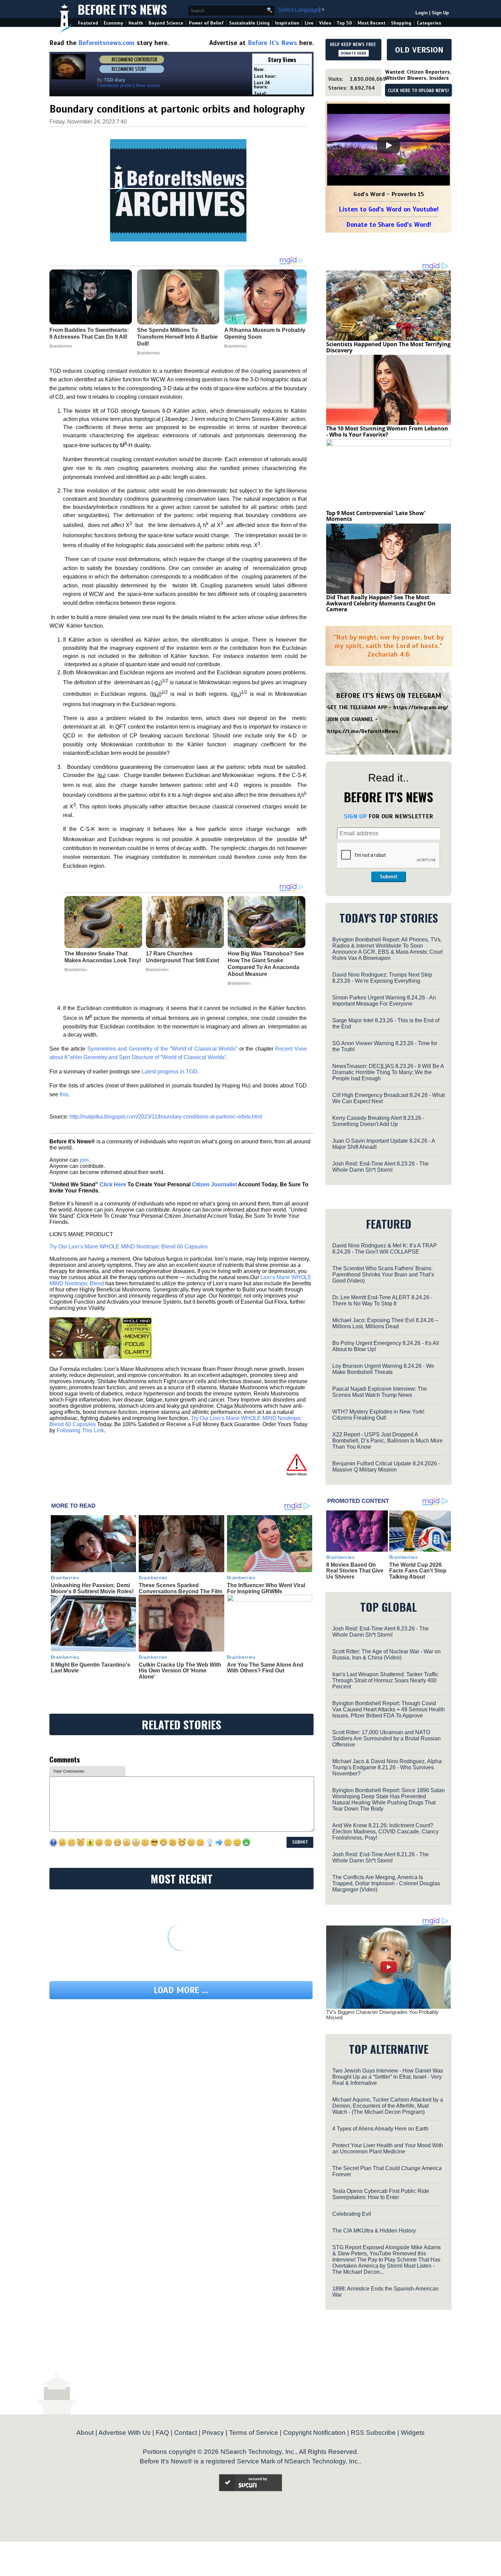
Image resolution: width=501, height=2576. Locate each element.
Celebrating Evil (352, 2214)
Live (309, 23)
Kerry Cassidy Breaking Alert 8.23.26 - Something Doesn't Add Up (378, 1121)
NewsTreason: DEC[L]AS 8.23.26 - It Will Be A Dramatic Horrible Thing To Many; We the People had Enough (388, 1072)
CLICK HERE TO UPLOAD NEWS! (418, 91)
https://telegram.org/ (421, 707)
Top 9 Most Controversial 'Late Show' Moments (376, 516)
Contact (186, 2433)
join (84, 1160)
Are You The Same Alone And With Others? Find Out (265, 1668)
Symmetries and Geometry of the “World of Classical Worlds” (162, 1049)
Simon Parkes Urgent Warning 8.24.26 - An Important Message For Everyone (384, 1001)
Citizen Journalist (214, 1184)
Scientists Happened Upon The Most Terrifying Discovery (388, 347)
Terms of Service (254, 2433)
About (85, 2433)
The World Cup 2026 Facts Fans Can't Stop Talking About (418, 1571)
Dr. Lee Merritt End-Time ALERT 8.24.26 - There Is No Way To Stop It (382, 1300)
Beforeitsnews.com (107, 43)
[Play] (389, 145)
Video (325, 23)
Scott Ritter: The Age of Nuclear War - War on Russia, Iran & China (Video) (386, 1655)
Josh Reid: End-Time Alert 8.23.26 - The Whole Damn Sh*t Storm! (381, 1167)
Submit (389, 877)
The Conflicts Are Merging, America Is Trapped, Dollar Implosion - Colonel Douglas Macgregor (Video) (386, 1883)
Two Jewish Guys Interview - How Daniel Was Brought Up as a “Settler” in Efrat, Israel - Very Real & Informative (388, 2077)
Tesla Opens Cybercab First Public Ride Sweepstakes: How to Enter (381, 2194)
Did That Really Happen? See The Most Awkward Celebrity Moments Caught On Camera (381, 603)
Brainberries (76, 970)
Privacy (213, 2433)
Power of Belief (206, 23)
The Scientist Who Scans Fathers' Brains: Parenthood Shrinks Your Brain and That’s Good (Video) (383, 1275)
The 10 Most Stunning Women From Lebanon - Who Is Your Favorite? (387, 431)
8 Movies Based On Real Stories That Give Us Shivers (355, 1571)
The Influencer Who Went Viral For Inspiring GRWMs (266, 1588)
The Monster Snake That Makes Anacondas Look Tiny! (103, 957)
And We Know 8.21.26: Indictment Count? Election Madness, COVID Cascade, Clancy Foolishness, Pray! (385, 1832)
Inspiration (287, 23)
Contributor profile (115, 85)
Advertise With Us (125, 2433)
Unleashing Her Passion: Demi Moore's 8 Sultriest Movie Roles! (92, 1588)
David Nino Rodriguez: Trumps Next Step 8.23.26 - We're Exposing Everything (382, 978)
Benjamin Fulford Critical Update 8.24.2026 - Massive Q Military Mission (386, 1467)
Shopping (401, 23)
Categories (429, 23)
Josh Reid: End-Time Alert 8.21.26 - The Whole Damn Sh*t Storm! (381, 1857)
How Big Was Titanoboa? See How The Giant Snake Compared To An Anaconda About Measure (266, 964)
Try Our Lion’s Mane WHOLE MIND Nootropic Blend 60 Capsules (128, 1247)
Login (422, 13)
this (64, 1094)
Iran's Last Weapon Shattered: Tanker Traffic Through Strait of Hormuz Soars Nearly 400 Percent (385, 1680)
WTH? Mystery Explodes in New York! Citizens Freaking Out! (378, 1415)
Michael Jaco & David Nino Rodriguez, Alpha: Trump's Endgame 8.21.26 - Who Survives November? (388, 1767)
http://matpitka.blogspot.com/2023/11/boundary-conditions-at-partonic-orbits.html (166, 1117)
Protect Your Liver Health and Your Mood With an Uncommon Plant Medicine (388, 2148)
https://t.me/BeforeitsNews (363, 731)
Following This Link (80, 1430)
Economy (113, 23)
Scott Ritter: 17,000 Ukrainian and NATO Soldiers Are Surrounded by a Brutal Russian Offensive (386, 1738)
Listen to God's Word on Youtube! (389, 209)
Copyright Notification (314, 2433)
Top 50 (344, 23)
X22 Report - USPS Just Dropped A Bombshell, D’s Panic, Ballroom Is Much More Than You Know (388, 1441)
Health (136, 23)
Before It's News (122, 9)
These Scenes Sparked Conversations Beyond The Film (180, 1588)
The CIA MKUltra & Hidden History (374, 2231)
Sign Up (440, 13)
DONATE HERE (354, 53)
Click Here (113, 1184)
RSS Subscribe (373, 2433)
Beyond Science (166, 23)
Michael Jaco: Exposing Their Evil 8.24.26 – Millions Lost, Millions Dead (385, 1323)
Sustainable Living (249, 23)
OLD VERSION (419, 50)
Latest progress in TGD (169, 1072)
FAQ (162, 2433)
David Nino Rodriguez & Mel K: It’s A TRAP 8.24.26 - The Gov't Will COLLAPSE (385, 1249)
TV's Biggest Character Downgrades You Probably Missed (382, 2015)
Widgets (413, 2433)
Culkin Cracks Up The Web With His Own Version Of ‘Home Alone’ (180, 1671)
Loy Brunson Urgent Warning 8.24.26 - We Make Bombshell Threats (383, 1369)
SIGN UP (355, 816)
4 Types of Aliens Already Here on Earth (380, 2129)
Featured (88, 23)
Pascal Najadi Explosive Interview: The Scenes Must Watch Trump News (380, 1392)
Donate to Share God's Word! (389, 225)
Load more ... (181, 1990)
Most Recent (371, 23)
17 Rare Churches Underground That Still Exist (183, 957)
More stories (148, 85)
